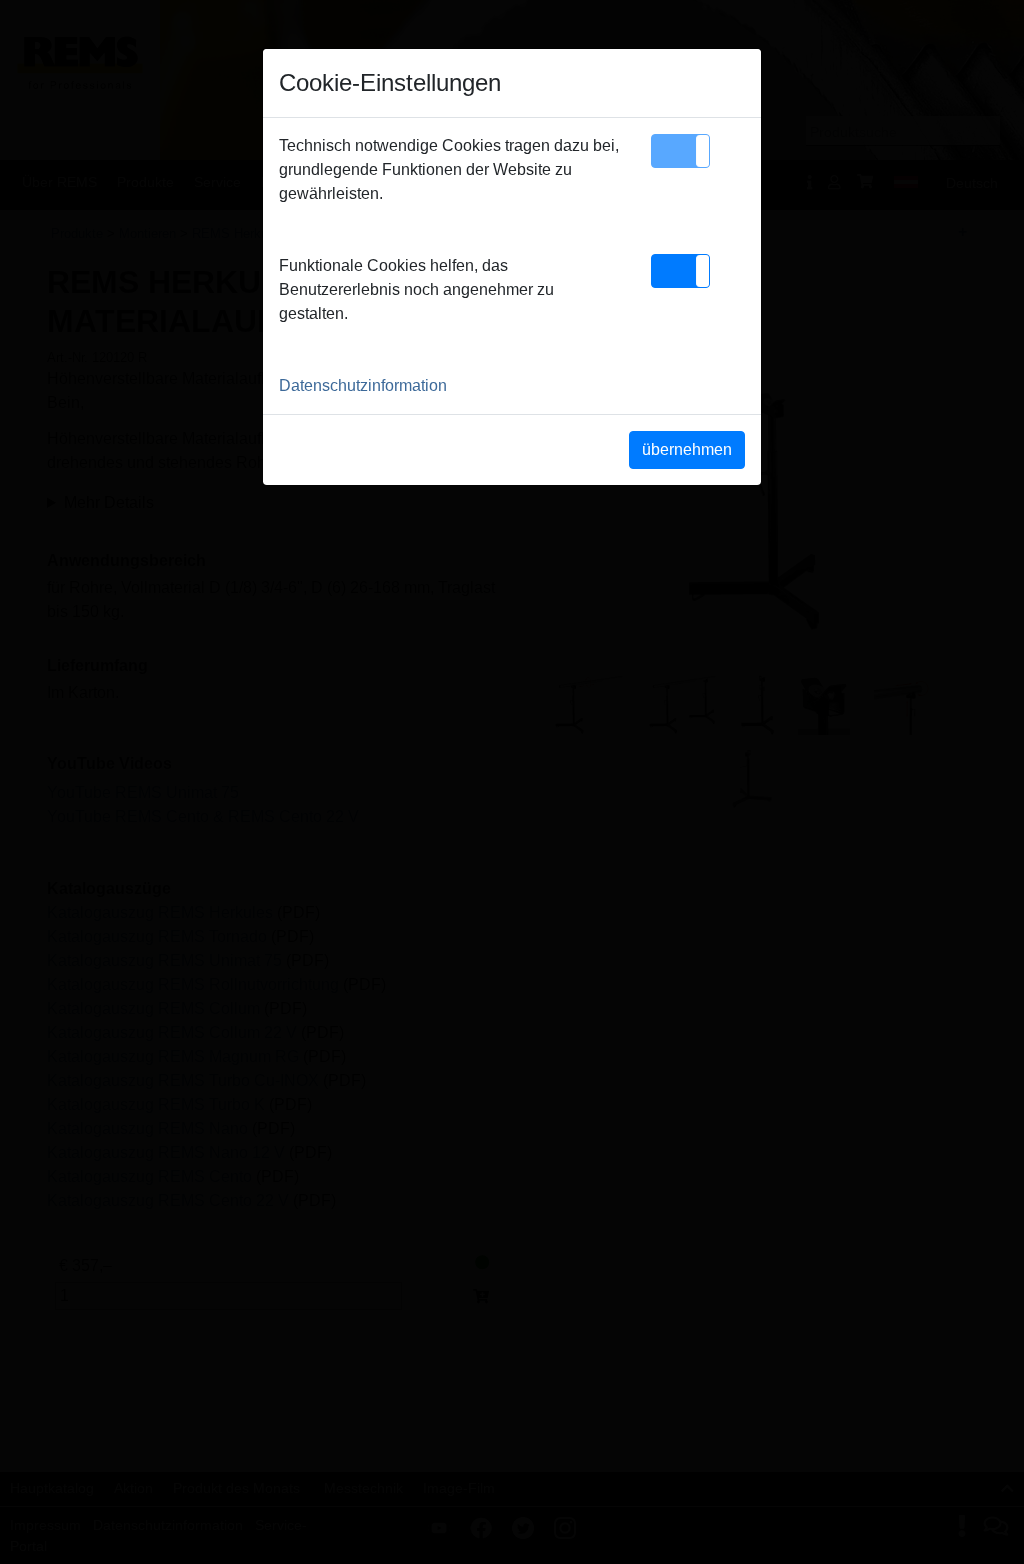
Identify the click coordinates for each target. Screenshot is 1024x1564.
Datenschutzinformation (363, 385)
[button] (680, 151)
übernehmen (687, 449)
